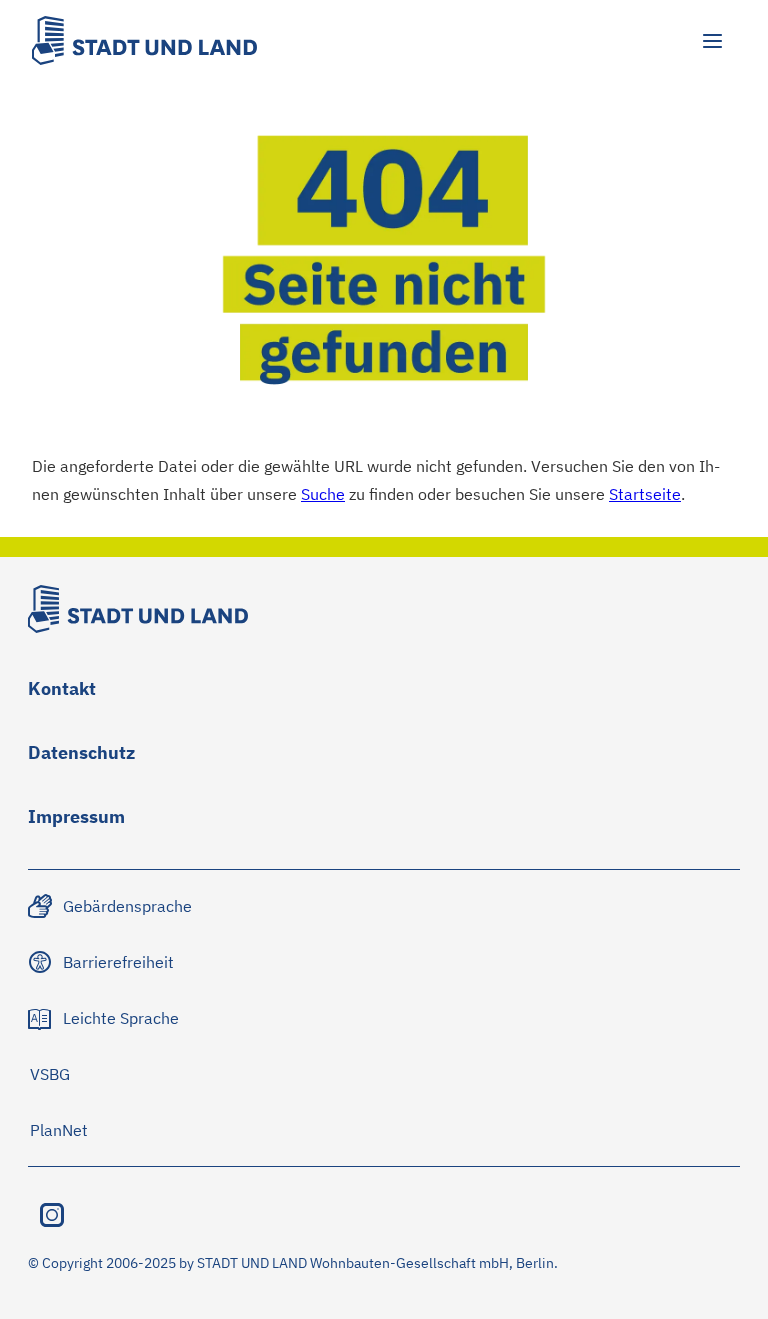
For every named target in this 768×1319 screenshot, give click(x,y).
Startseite (645, 493)
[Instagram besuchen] (52, 1215)
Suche (323, 493)
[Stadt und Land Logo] (144, 40)
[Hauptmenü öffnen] (712, 41)
